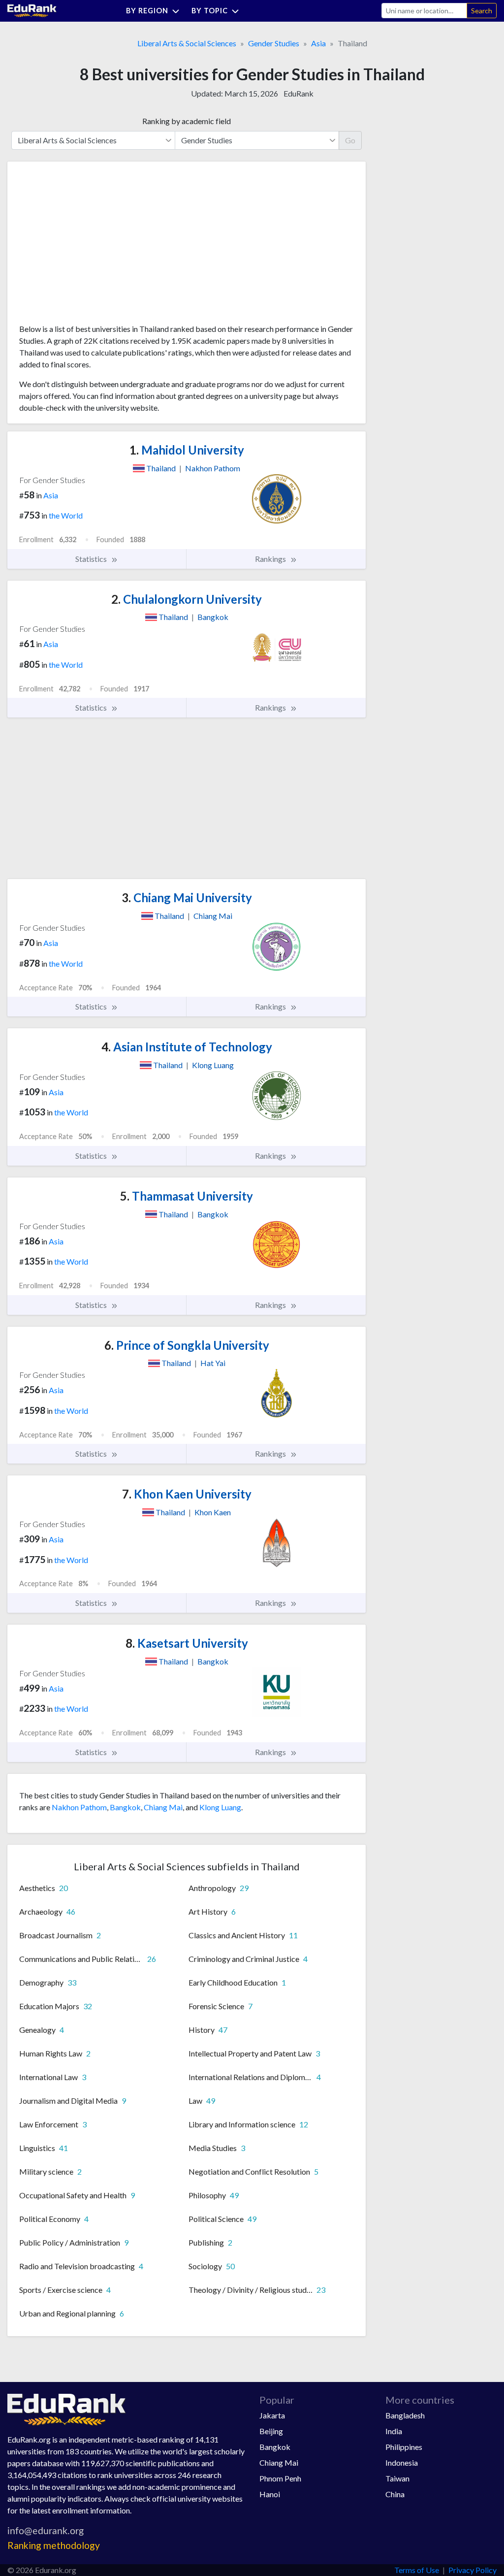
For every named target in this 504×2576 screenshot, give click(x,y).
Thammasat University (187, 1196)
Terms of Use (417, 2570)
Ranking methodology (54, 2545)
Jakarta (272, 2415)
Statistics (92, 559)
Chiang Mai (163, 1807)
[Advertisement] (93, 246)
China (395, 2494)
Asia (318, 43)
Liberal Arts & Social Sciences (187, 43)
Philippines (404, 2447)
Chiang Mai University (187, 897)
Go (350, 140)
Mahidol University (187, 450)
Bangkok (125, 1807)
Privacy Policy (472, 2570)
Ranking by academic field (187, 121)
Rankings (271, 559)
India (394, 2431)
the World (66, 515)
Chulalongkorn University (187, 599)
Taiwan (397, 2478)
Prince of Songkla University (187, 1345)
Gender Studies (274, 43)
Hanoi (270, 2494)
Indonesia (402, 2462)
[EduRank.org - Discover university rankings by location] (32, 10)
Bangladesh (405, 2415)
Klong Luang (220, 1807)
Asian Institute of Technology (187, 1047)
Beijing (271, 2431)
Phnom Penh (280, 2478)
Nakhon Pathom (79, 1807)
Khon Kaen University (187, 1494)
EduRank (299, 93)
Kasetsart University (187, 1643)
